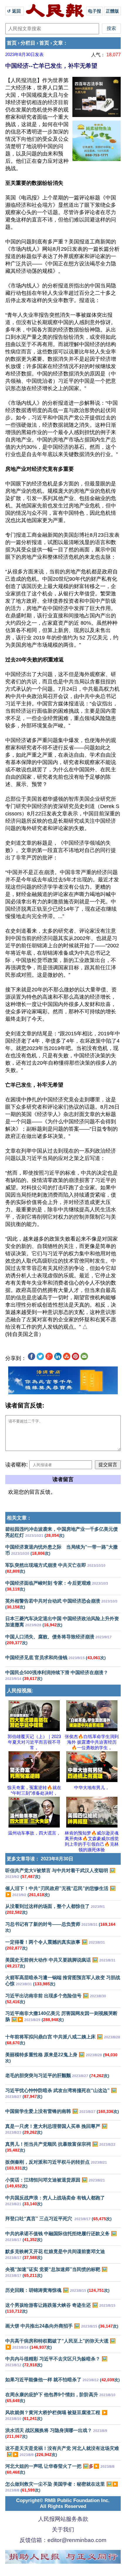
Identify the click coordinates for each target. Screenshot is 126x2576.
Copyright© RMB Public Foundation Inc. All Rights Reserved (63, 2503)
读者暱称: (17, 1465)
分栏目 (28, 43)
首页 (12, 43)
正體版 (112, 11)
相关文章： (19, 1518)
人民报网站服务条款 (63, 2519)
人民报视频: (20, 1691)
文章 (58, 43)
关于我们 (63, 2530)
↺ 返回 (15, 11)
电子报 (94, 11)
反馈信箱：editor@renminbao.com (63, 2540)
